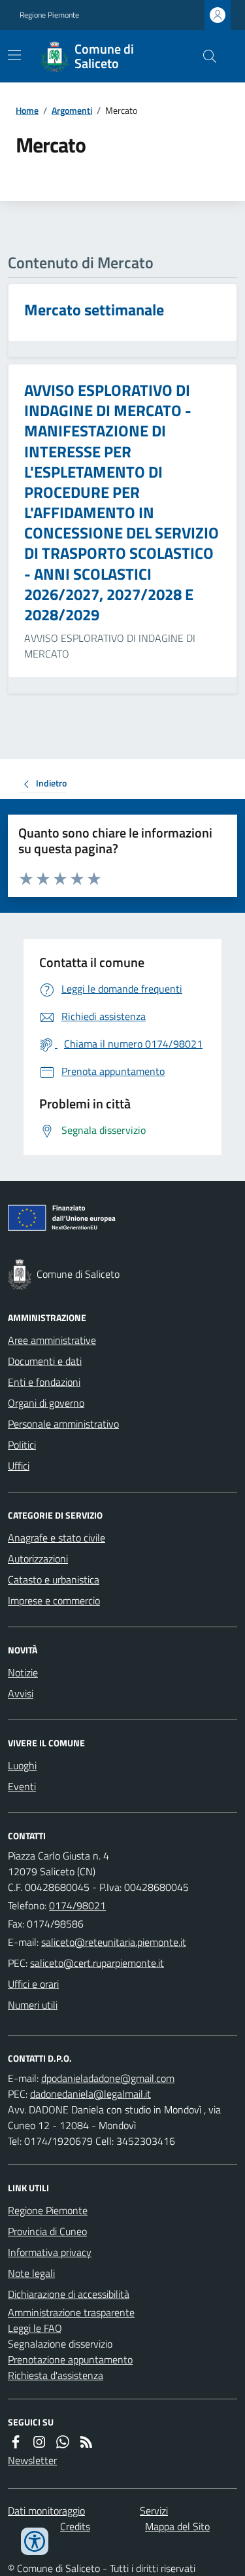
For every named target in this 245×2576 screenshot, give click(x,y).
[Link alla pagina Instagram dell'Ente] (39, 2442)
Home (27, 110)
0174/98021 (77, 1905)
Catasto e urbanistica (54, 1579)
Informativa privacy (50, 2252)
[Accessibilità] (35, 2541)
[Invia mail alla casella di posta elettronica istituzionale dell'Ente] (114, 1942)
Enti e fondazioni (44, 1382)
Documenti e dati (45, 1361)
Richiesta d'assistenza (56, 2375)
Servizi (154, 2511)
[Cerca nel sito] (204, 56)
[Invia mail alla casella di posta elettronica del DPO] (108, 2078)
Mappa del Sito (177, 2526)
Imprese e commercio (54, 1600)
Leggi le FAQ (35, 2328)
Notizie (23, 1672)
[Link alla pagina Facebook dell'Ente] (16, 2442)
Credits (75, 2526)
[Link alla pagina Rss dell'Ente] (86, 2442)
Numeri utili (33, 2005)
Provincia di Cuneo (47, 2231)
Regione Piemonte (49, 15)
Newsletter (32, 2460)
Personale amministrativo (63, 1424)
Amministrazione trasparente (71, 2312)
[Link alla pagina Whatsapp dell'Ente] (63, 2442)
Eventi (22, 1786)
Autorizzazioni (38, 1559)
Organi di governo (46, 1403)
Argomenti (72, 110)
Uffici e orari (33, 1984)
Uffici (19, 1466)
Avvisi (21, 1693)
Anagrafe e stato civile (57, 1538)
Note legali (31, 2273)
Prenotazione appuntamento (70, 2359)
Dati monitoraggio (46, 2511)
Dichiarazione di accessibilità (69, 2294)
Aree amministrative (52, 1340)
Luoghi (22, 1765)
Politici (22, 1445)
